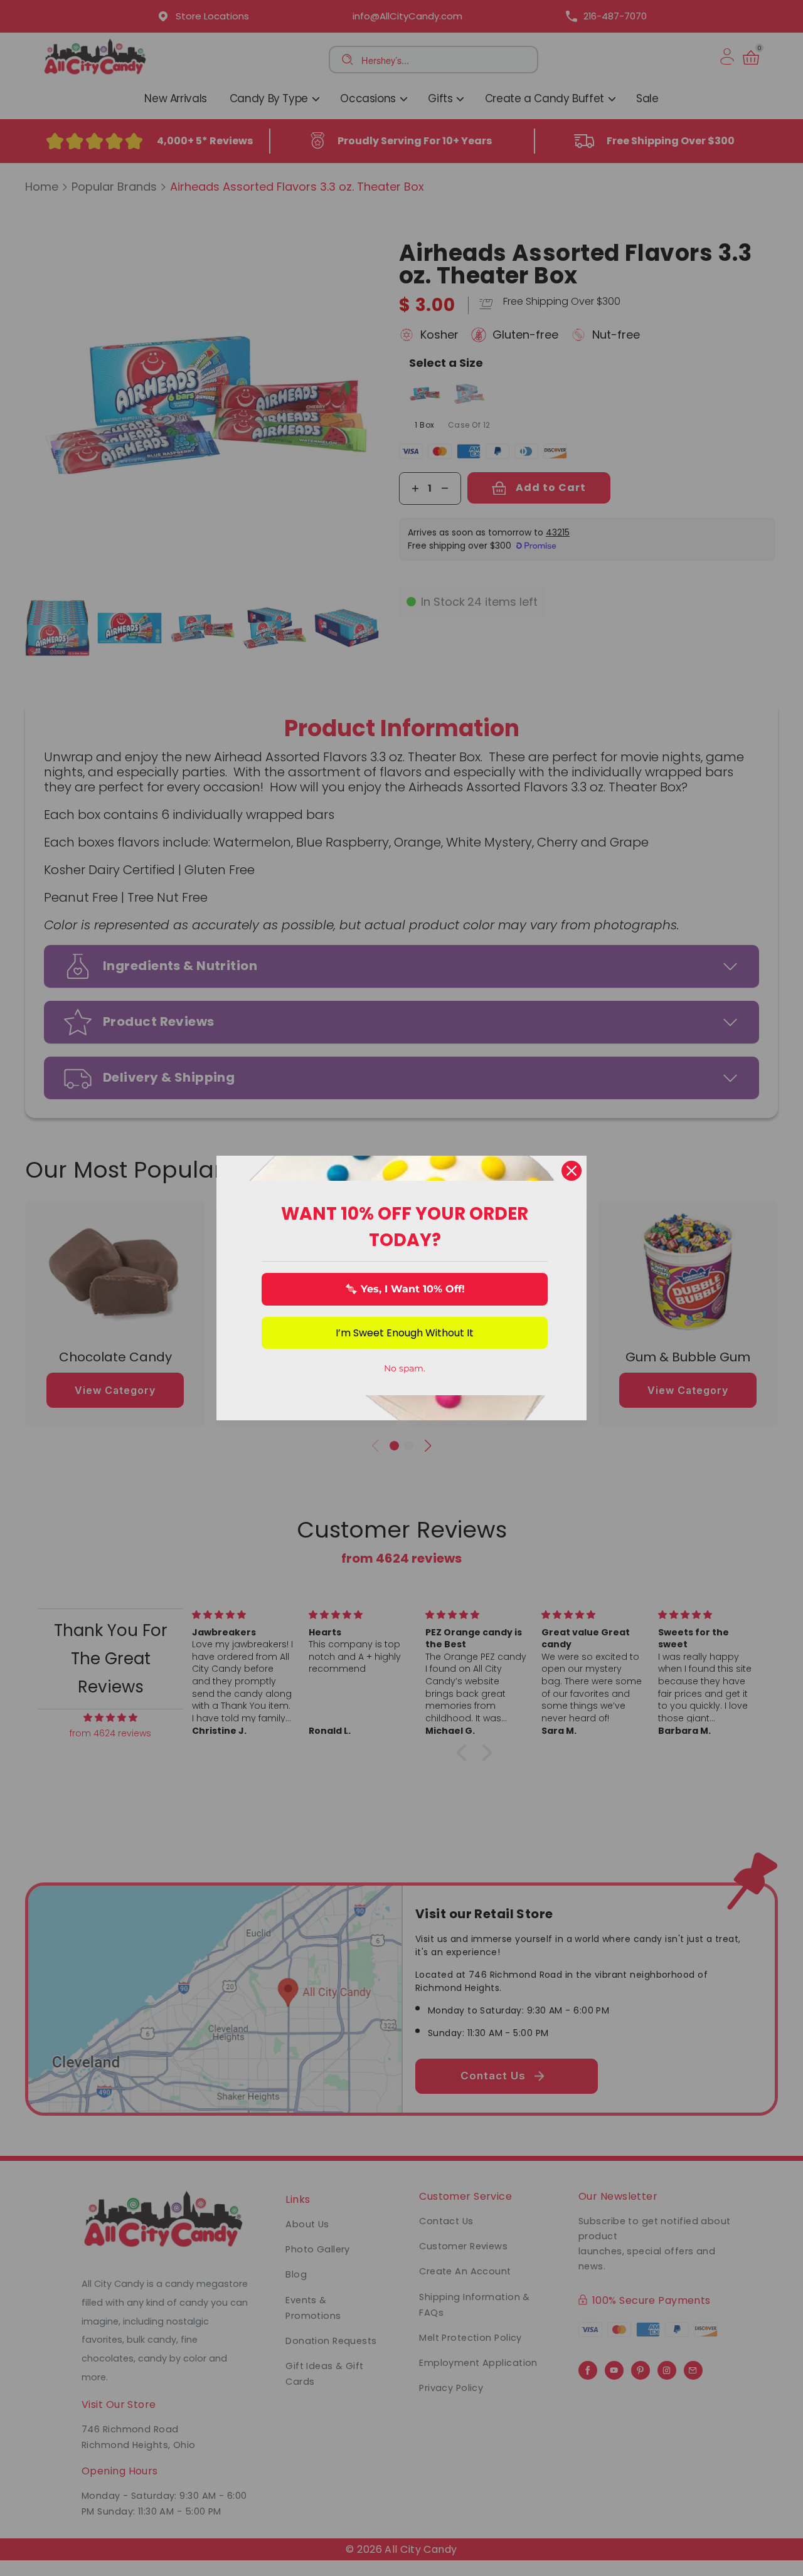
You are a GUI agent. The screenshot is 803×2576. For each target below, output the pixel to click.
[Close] (572, 1171)
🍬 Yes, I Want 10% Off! (405, 1289)
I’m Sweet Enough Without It (405, 1333)
